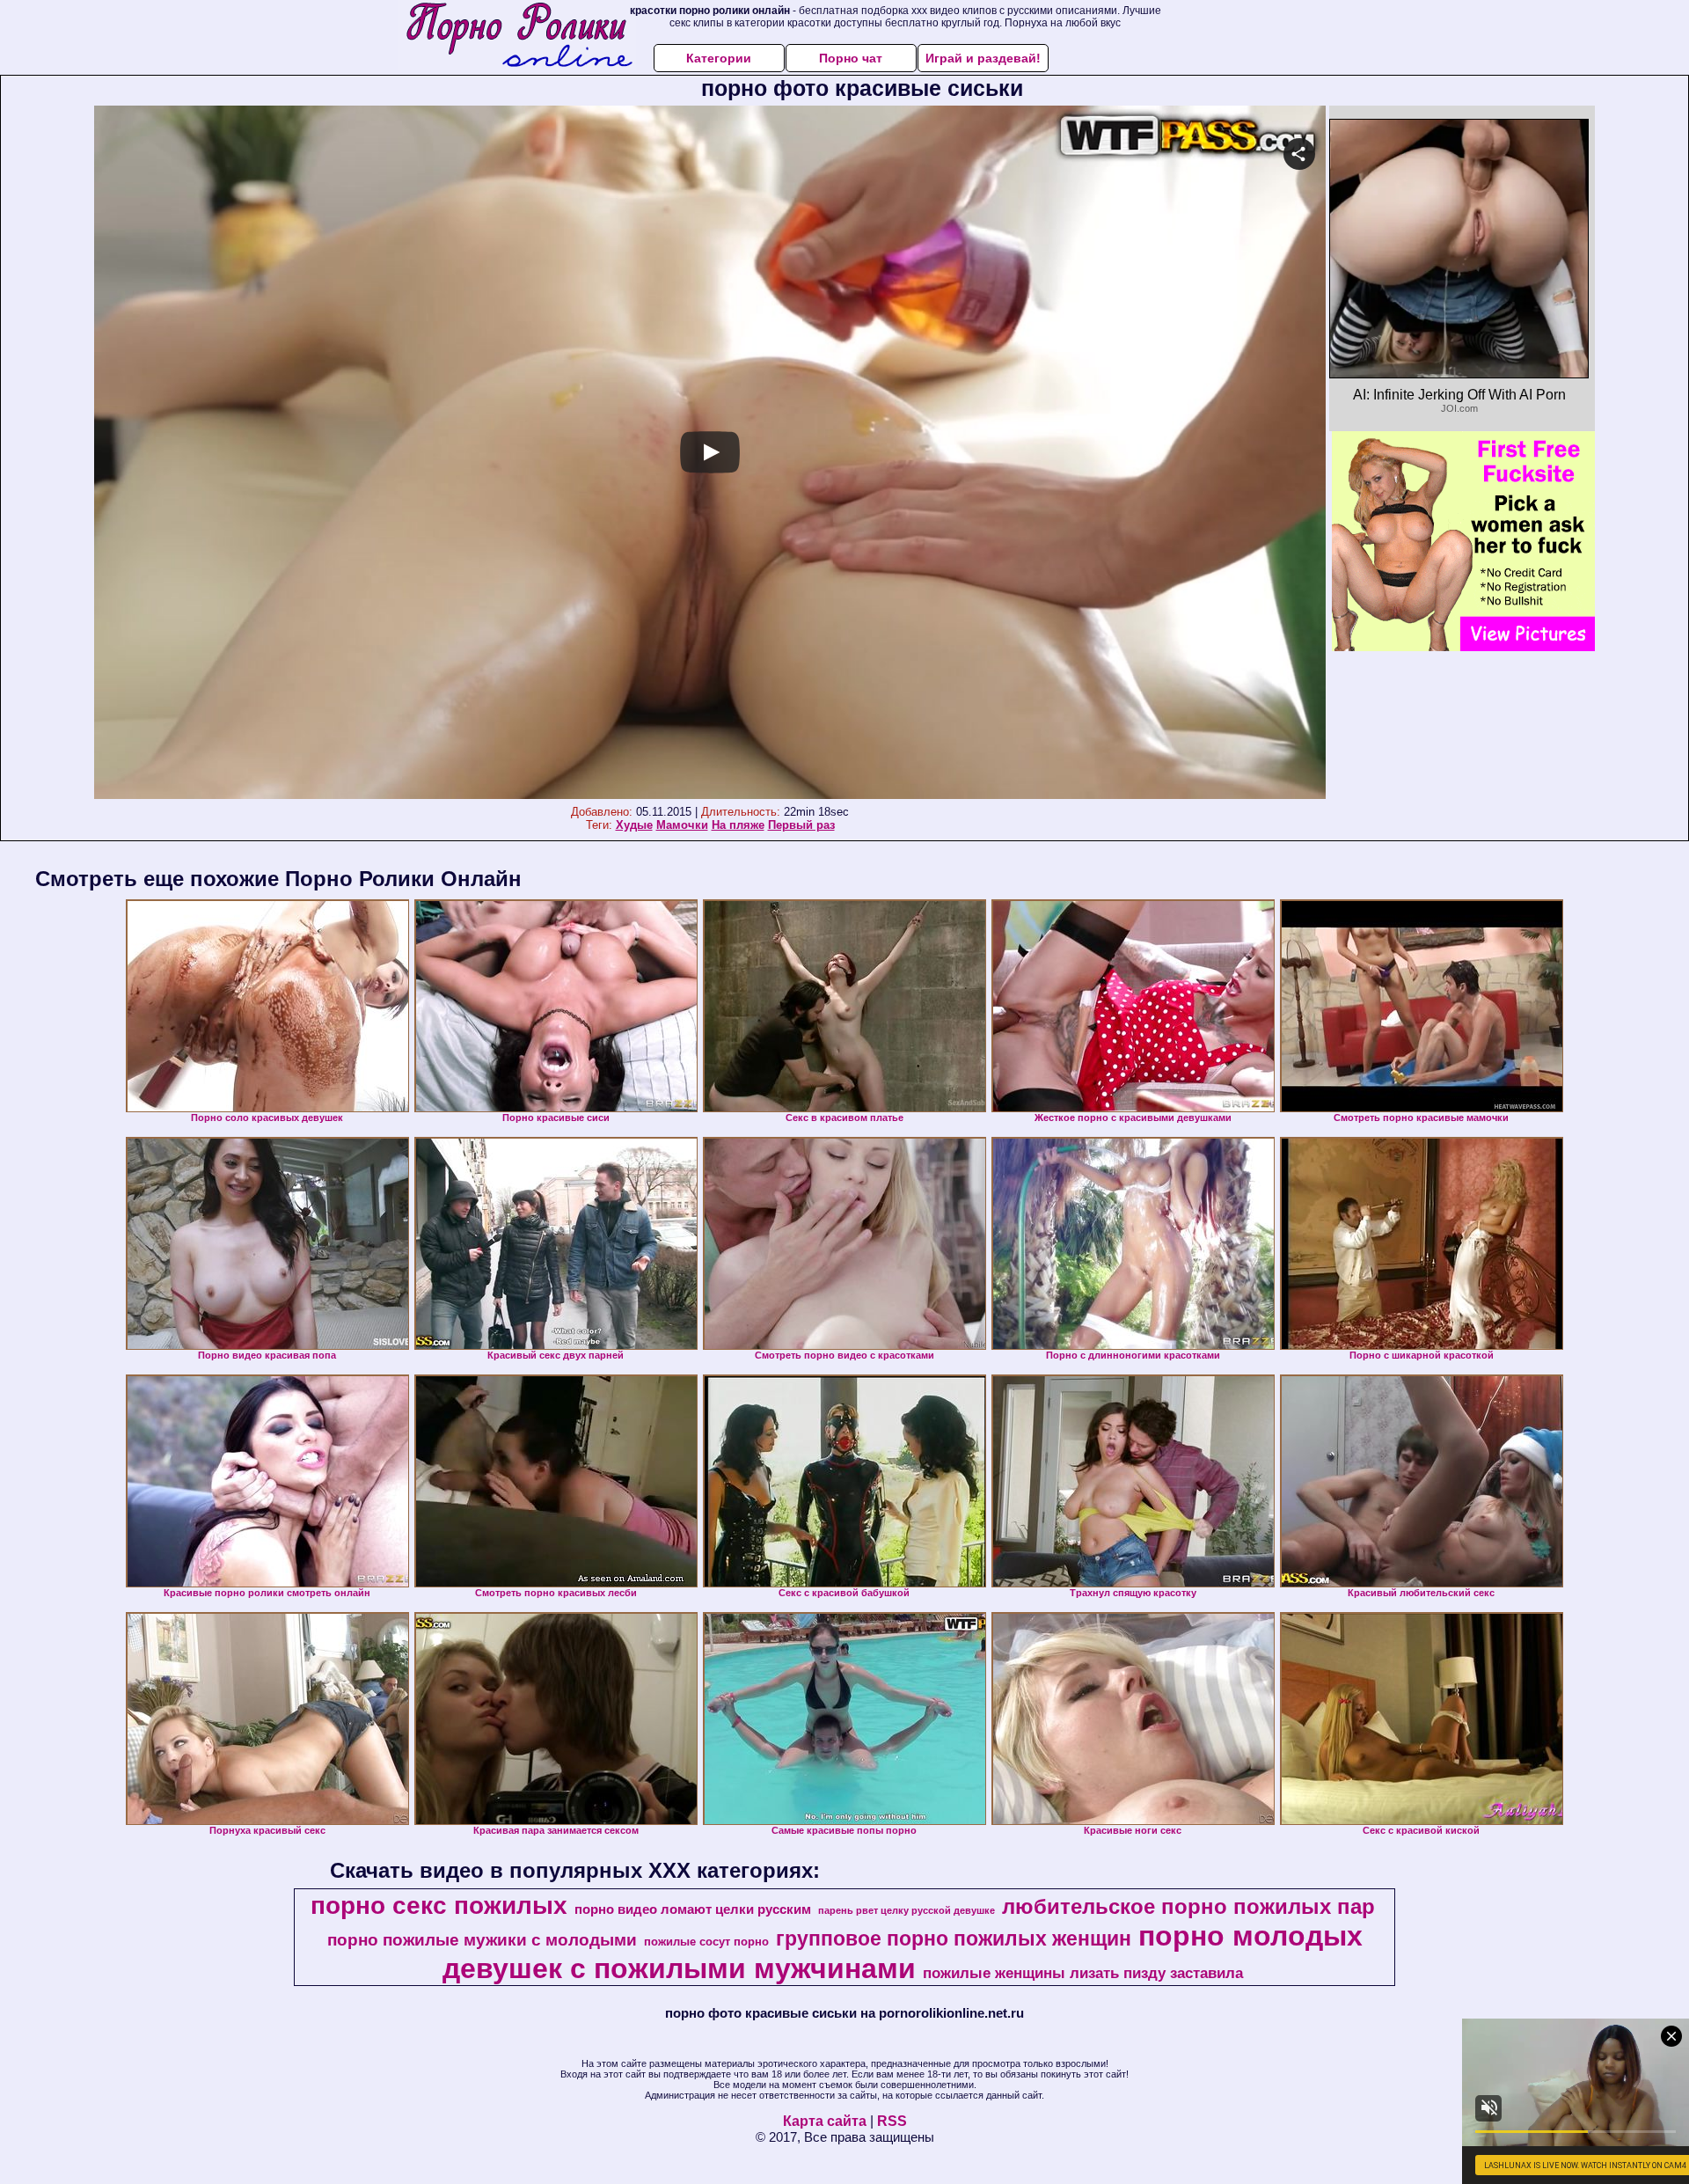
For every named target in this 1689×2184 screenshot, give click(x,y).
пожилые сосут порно (706, 1942)
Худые (634, 825)
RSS (892, 2121)
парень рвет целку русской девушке (907, 1910)
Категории (719, 58)
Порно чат (851, 58)
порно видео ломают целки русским (693, 1909)
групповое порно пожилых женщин (954, 1938)
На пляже (738, 825)
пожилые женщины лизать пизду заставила (1083, 1973)
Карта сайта (825, 2121)
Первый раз (801, 825)
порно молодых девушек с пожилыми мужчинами (903, 1952)
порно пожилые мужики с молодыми (482, 1940)
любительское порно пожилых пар (1188, 1906)
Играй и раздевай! (983, 58)
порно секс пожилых (439, 1906)
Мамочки (682, 825)
